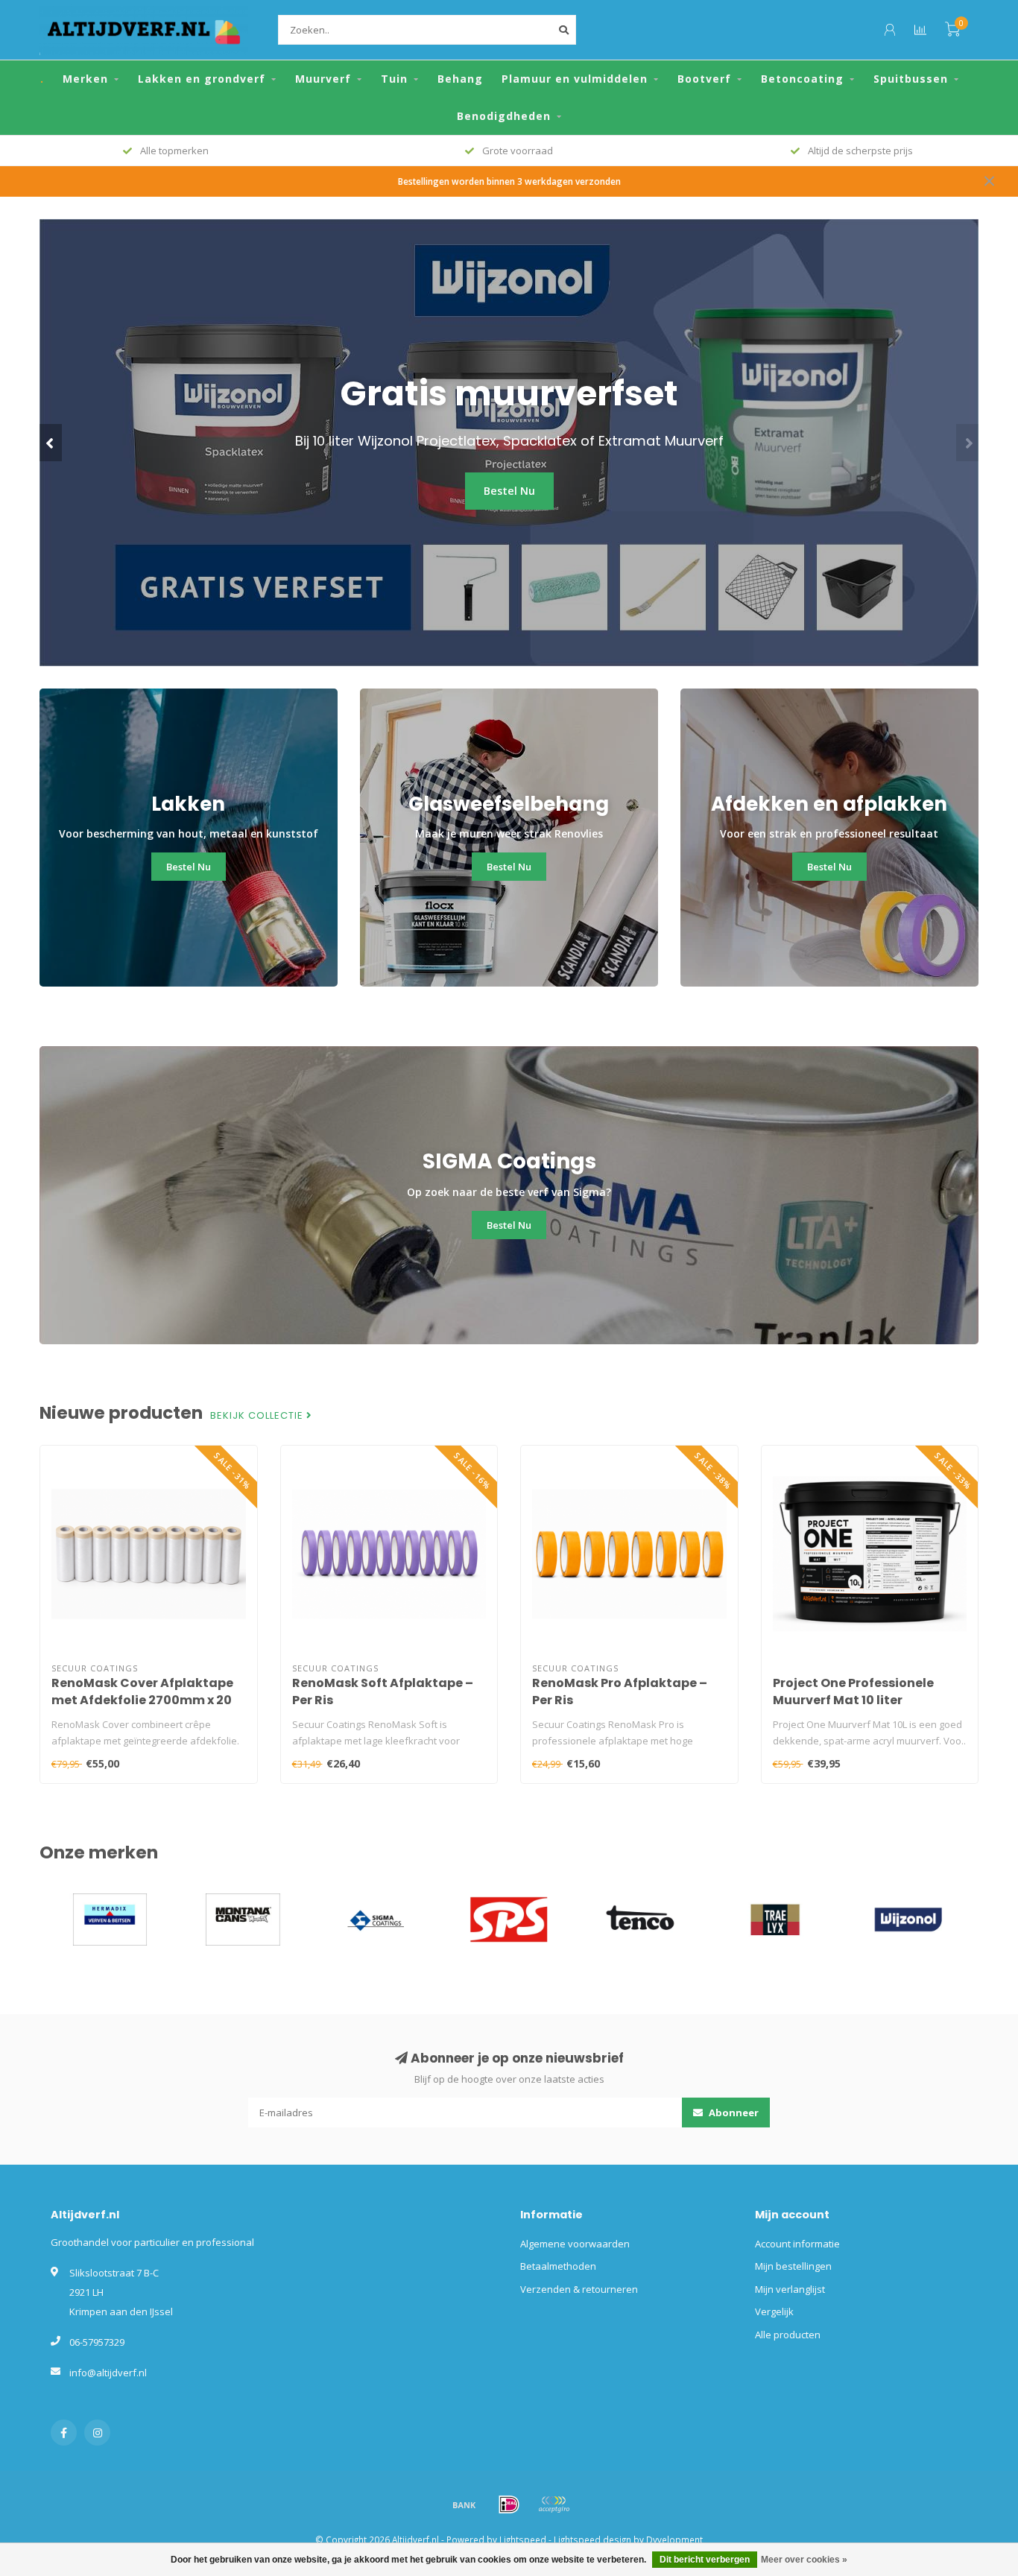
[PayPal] (554, 2504)
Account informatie (797, 2244)
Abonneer (733, 2113)
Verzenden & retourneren (579, 2289)
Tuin (394, 79)
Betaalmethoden (558, 2266)
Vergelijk (774, 2311)
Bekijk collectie (258, 1416)
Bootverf (704, 79)
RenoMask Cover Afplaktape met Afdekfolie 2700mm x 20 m (142, 1700)
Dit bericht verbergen (705, 2560)
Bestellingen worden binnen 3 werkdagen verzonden (509, 181)
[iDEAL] (509, 2504)
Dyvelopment (674, 2539)
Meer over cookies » (804, 2560)
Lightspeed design (592, 2539)
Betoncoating (802, 79)
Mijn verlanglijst (790, 2289)
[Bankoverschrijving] (464, 2504)
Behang (460, 79)
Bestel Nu (509, 491)
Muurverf (323, 79)
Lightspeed (523, 2539)
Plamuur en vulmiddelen (575, 79)
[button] (51, 443)
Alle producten (788, 2335)
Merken (85, 79)
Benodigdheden (504, 116)
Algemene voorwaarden (575, 2244)
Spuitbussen (911, 79)
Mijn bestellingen (793, 2266)
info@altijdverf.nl (108, 2373)
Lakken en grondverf (202, 79)
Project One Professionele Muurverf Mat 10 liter (853, 1692)
